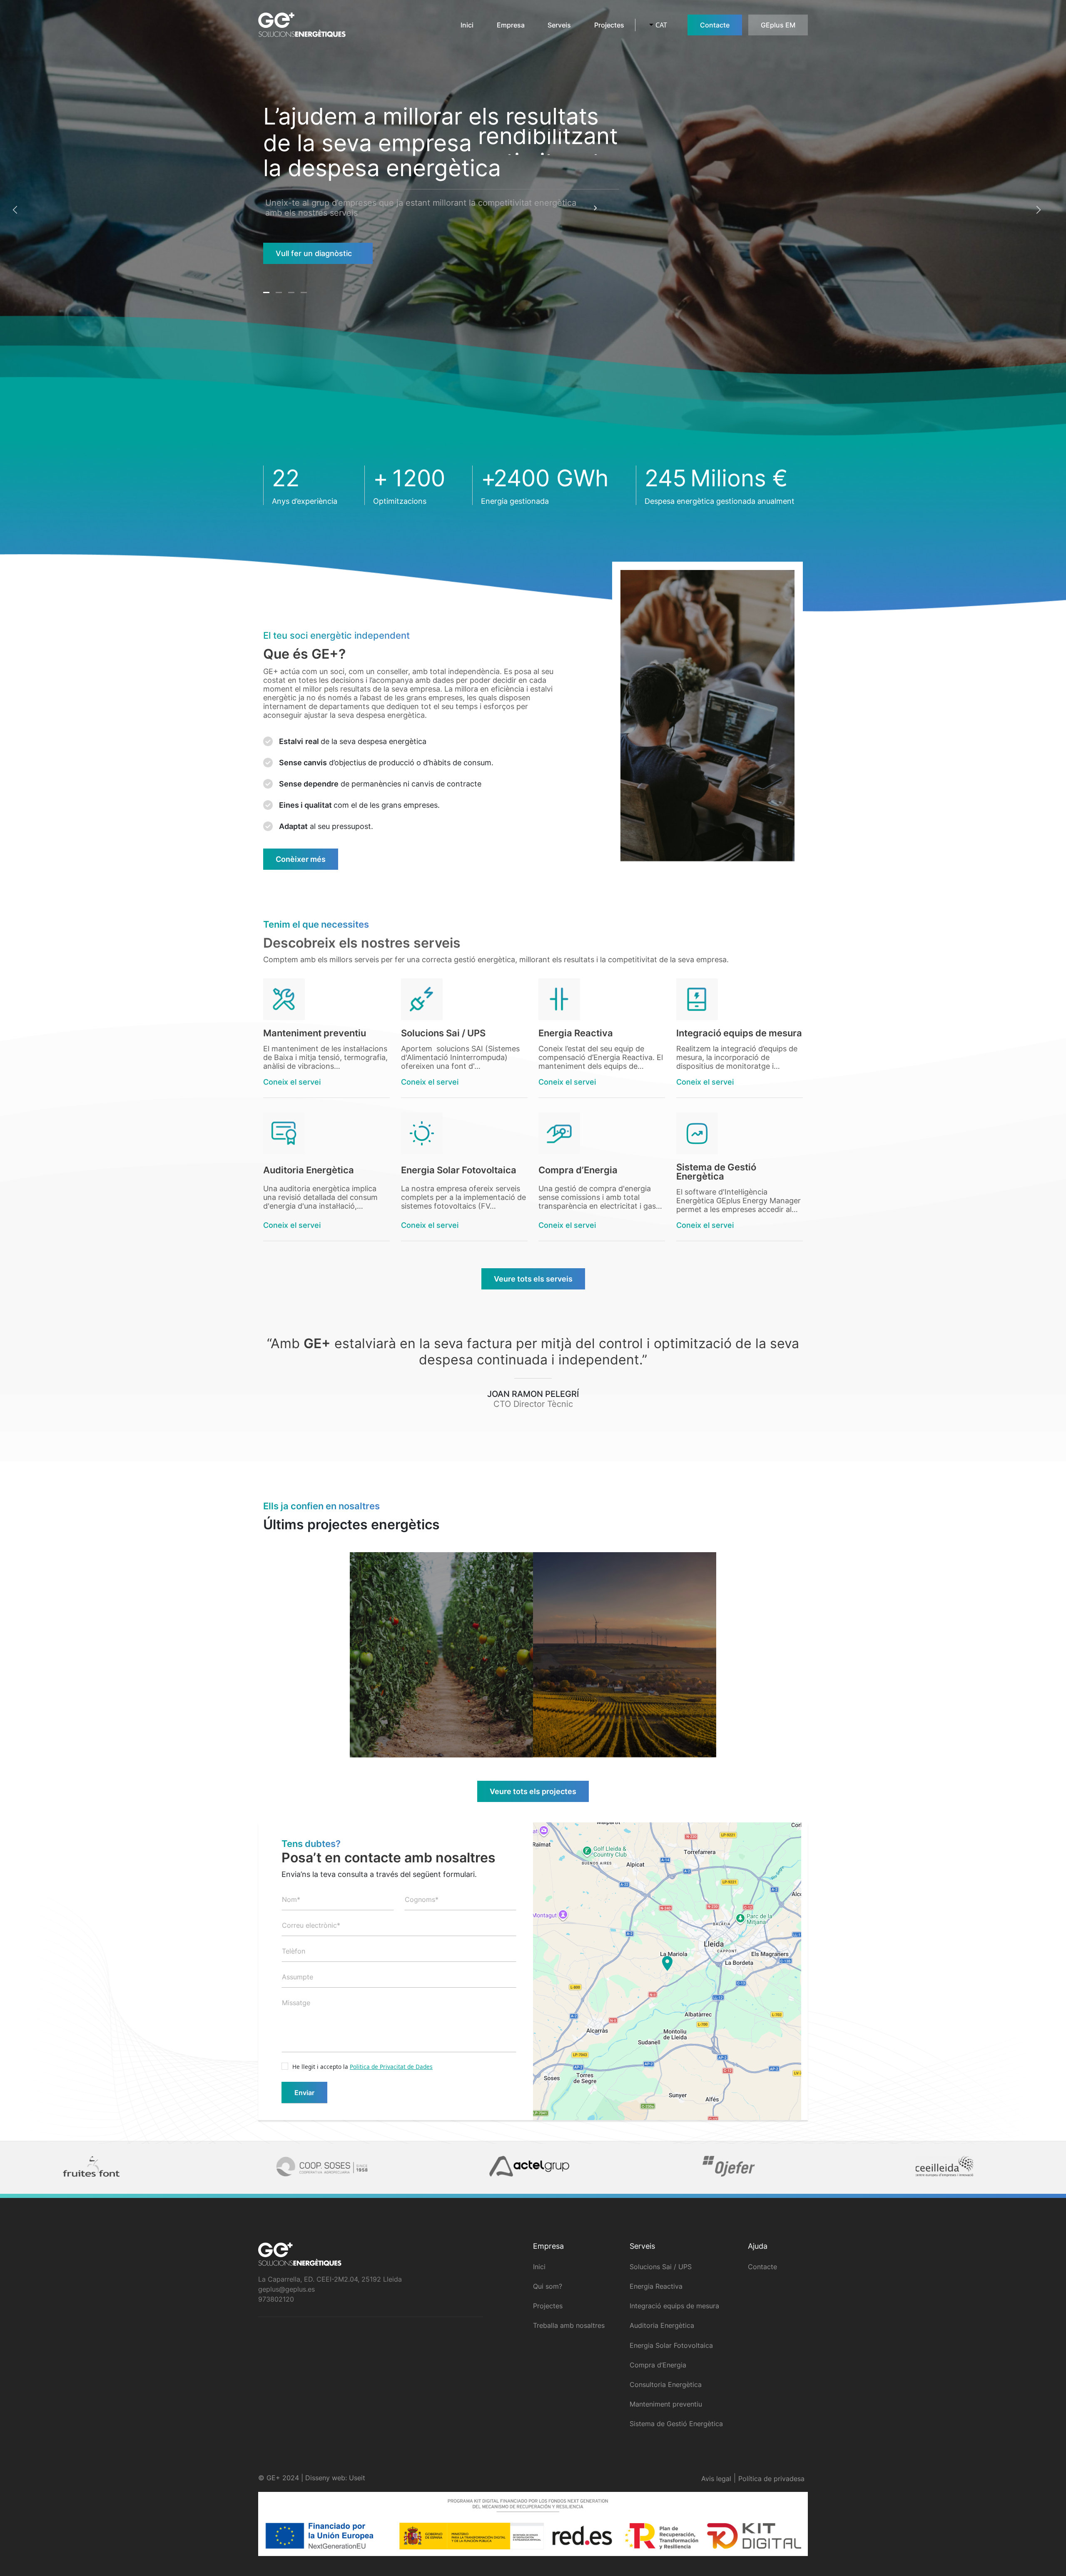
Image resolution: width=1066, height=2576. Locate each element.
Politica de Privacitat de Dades (391, 2067)
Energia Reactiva (656, 2286)
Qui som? (548, 2286)
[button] (667, 1964)
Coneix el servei (292, 1082)
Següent (1038, 210)
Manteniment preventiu (666, 2404)
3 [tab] (292, 296)
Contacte (715, 25)
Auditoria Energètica (662, 2325)
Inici (467, 25)
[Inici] (299, 25)
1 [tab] (267, 296)
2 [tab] (280, 296)
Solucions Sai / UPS (661, 2267)
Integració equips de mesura (674, 2306)
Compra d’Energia (658, 2365)
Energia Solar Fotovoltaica (671, 2345)
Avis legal (716, 2479)
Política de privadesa (771, 2479)
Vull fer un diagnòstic (314, 253)
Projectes (609, 25)
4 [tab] (305, 296)
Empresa (511, 25)
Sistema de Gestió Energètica (676, 2424)
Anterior (16, 210)
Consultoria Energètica (666, 2384)
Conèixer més (301, 859)
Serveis (559, 25)
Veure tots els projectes (533, 1791)
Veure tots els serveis (533, 1279)
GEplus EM (778, 25)
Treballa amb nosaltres (569, 2325)
